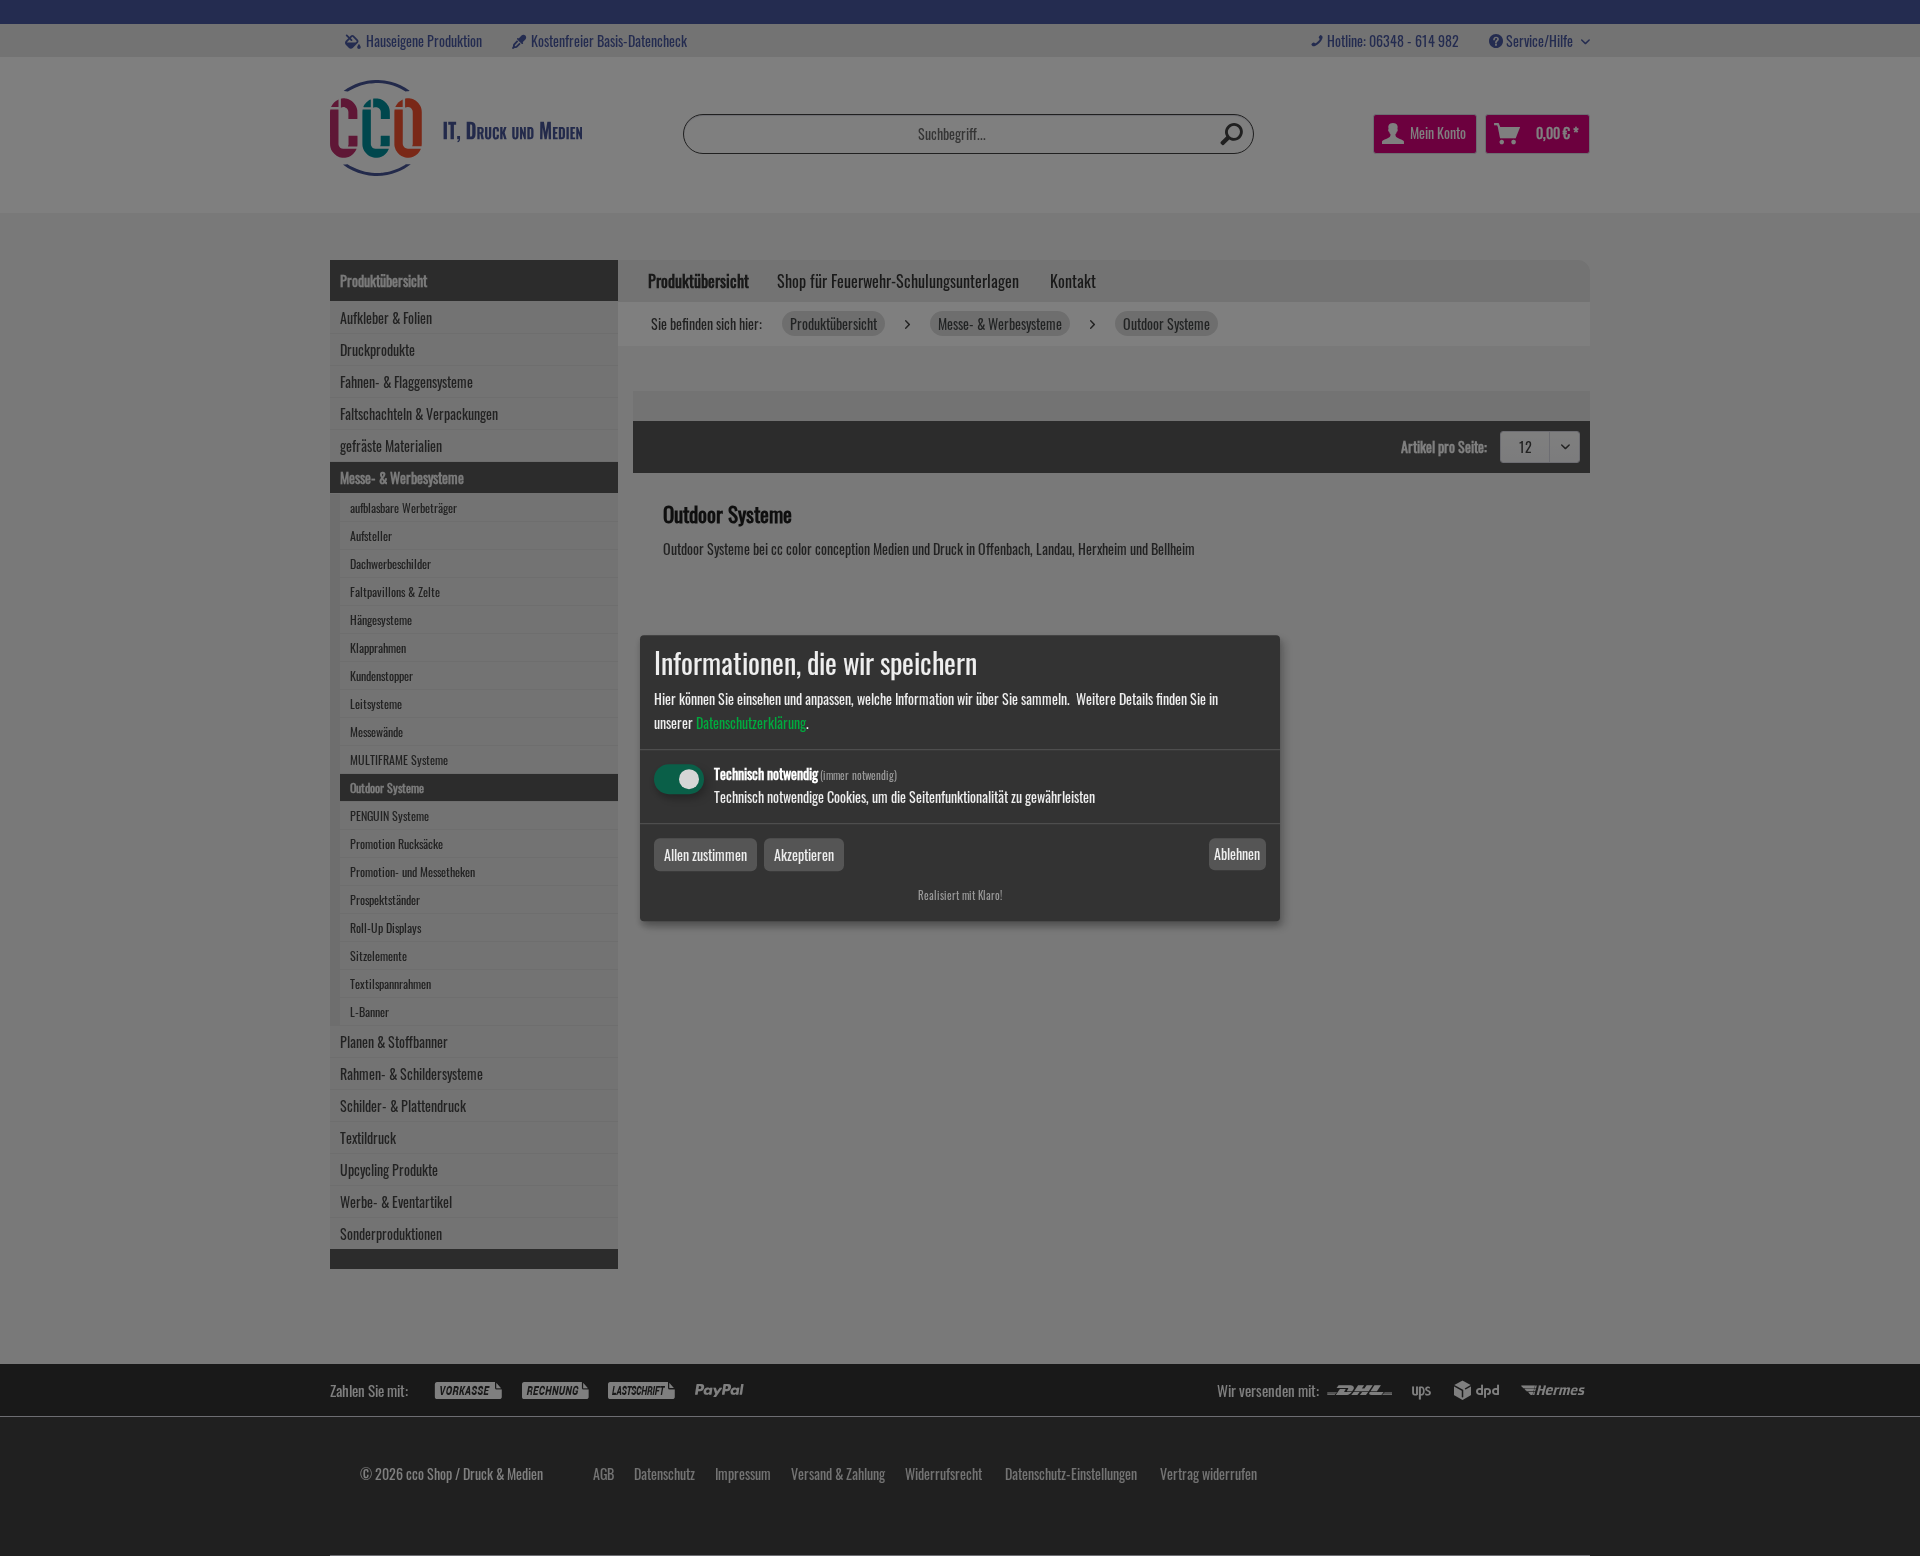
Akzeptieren (804, 854)
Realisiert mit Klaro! (960, 895)
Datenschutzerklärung (751, 722)
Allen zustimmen (705, 854)
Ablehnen (1237, 854)
